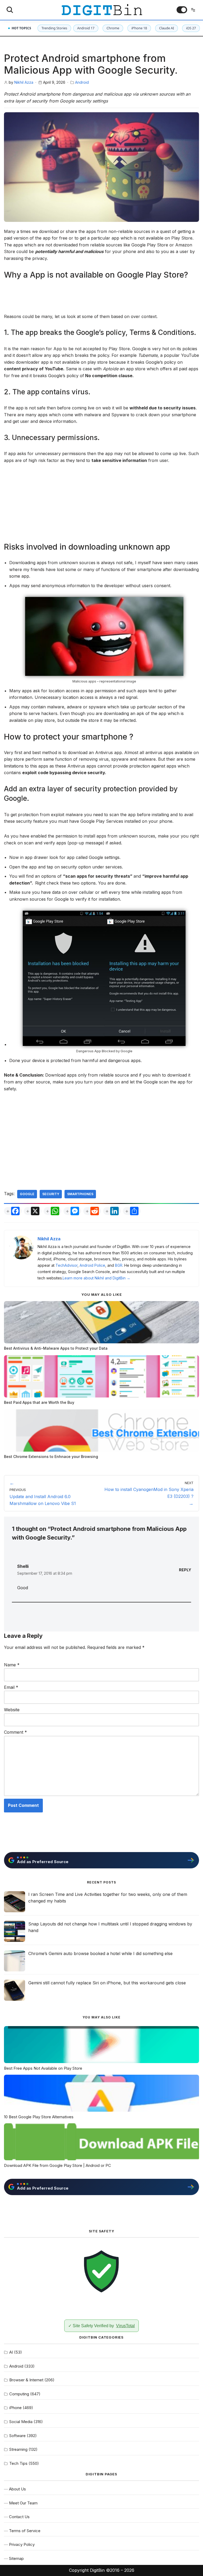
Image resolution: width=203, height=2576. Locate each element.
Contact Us (19, 2517)
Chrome (113, 28)
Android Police (92, 1265)
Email (11, 1687)
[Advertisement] (101, 299)
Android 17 (86, 28)
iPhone (15, 2408)
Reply (185, 1570)
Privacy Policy (22, 2544)
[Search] (10, 10)
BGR (119, 1265)
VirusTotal (125, 2326)
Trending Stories (54, 28)
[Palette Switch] (182, 10)
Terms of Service (25, 2531)
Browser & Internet (26, 2380)
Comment (15, 1732)
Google (27, 1194)
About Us (17, 2489)
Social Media (21, 2422)
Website (12, 1710)
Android (82, 82)
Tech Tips (18, 2463)
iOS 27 (191, 28)
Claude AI (167, 28)
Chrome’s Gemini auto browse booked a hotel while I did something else (100, 1953)
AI (11, 2352)
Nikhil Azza (24, 82)
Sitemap (16, 2558)
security (51, 1194)
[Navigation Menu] (193, 10)
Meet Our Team (23, 2503)
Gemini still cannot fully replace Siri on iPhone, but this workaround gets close (107, 1983)
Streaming (18, 2449)
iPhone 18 (139, 28)
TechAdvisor (66, 1265)
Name (12, 1665)
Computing (19, 2394)
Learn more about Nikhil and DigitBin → (96, 1278)
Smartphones (80, 1194)
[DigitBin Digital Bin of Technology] (102, 10)
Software (17, 2436)
